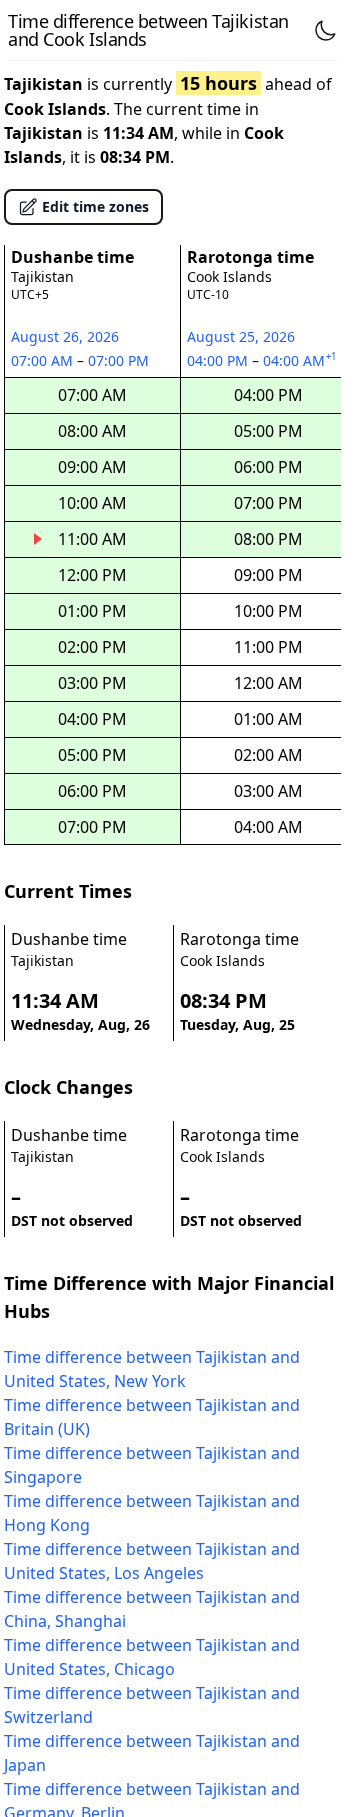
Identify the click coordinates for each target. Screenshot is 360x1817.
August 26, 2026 (65, 336)
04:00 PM (219, 360)
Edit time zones (95, 206)
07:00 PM (120, 360)
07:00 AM (44, 360)
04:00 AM (301, 360)
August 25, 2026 (241, 336)
